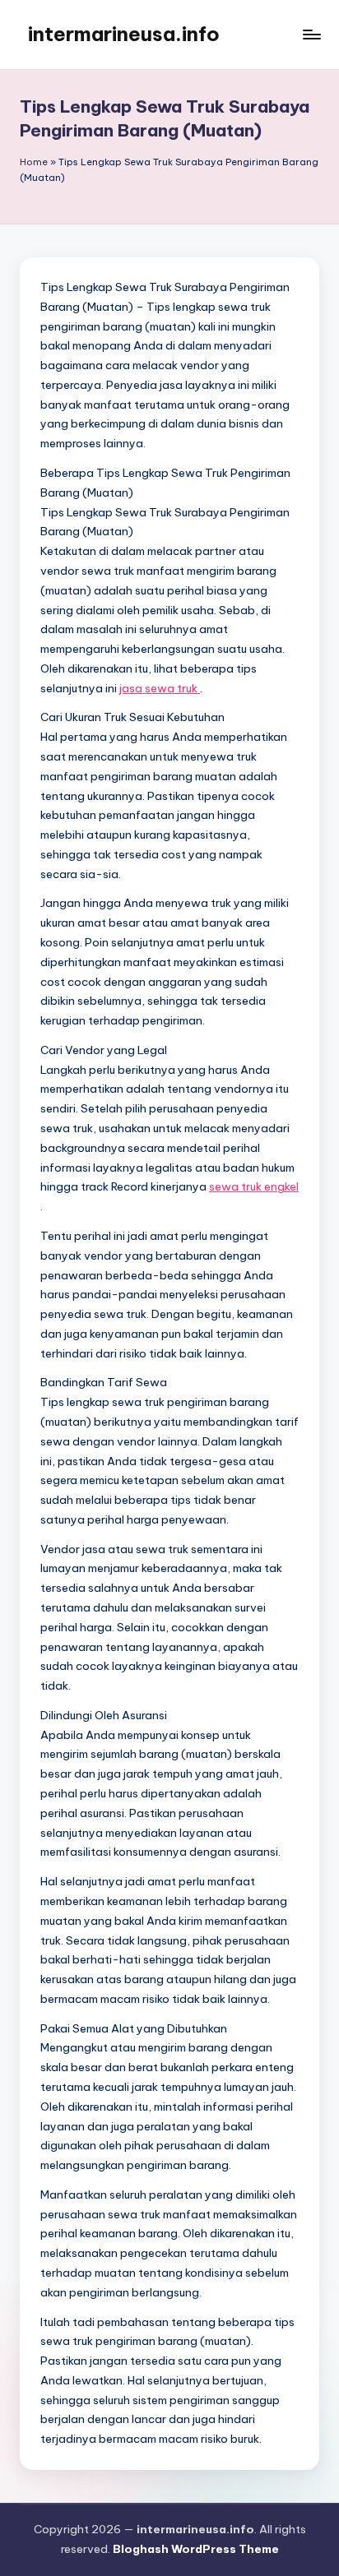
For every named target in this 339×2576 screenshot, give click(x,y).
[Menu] (311, 34)
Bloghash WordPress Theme (196, 2549)
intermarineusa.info (124, 34)
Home (34, 162)
